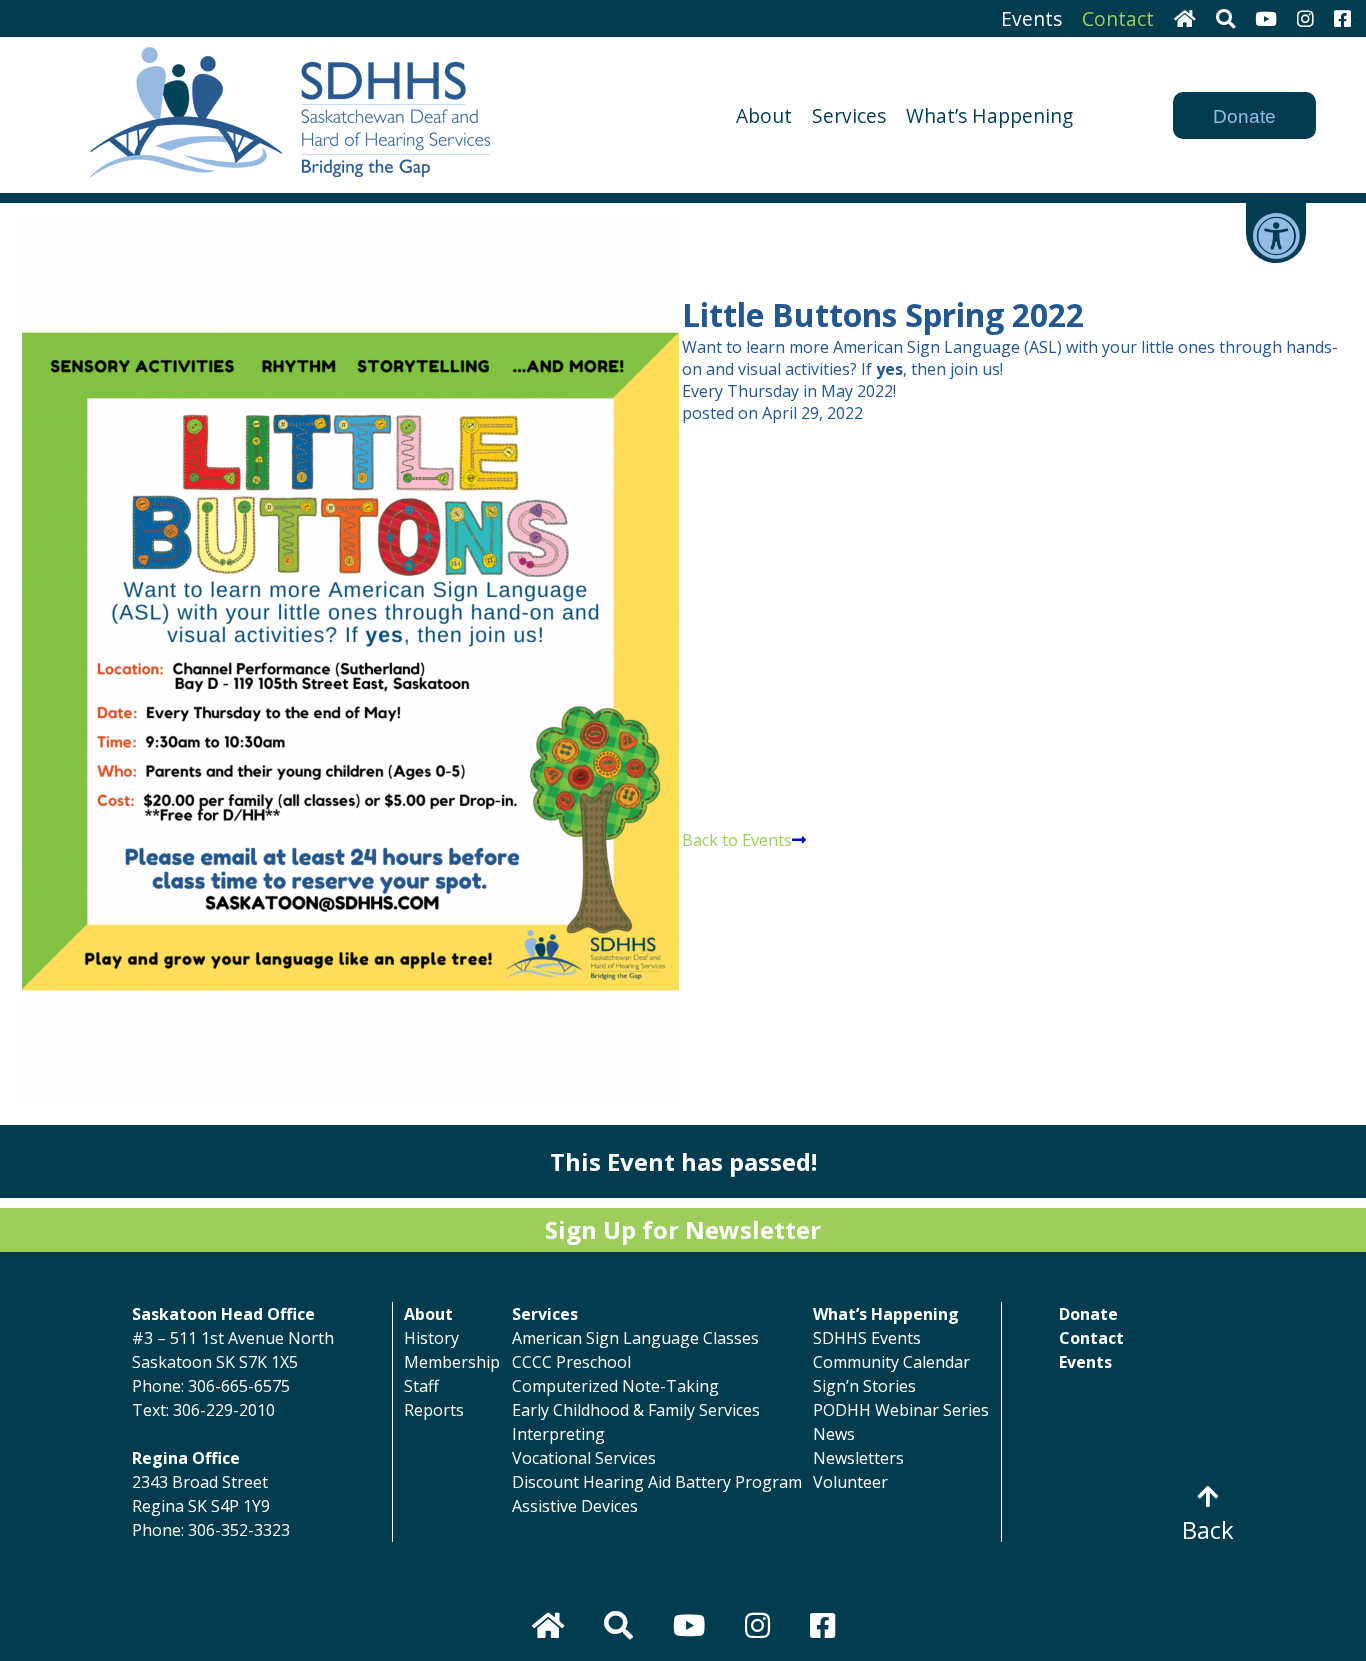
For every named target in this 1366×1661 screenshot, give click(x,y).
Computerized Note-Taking (615, 1386)
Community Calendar (891, 1362)
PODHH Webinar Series (901, 1410)
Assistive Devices (575, 1506)
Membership (452, 1362)
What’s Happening (989, 115)
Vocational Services (584, 1458)
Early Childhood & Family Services (636, 1410)
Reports (434, 1410)
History (431, 1338)
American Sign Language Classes (635, 1338)
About (764, 115)
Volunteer (850, 1482)
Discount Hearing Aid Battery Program (657, 1482)
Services (849, 115)
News (834, 1434)
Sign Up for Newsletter (683, 1229)
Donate (1244, 116)
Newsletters (858, 1458)
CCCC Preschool (571, 1362)
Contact (1118, 18)
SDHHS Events (867, 1338)
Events (1031, 18)
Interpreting (558, 1434)
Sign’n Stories (864, 1386)
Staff (421, 1386)
